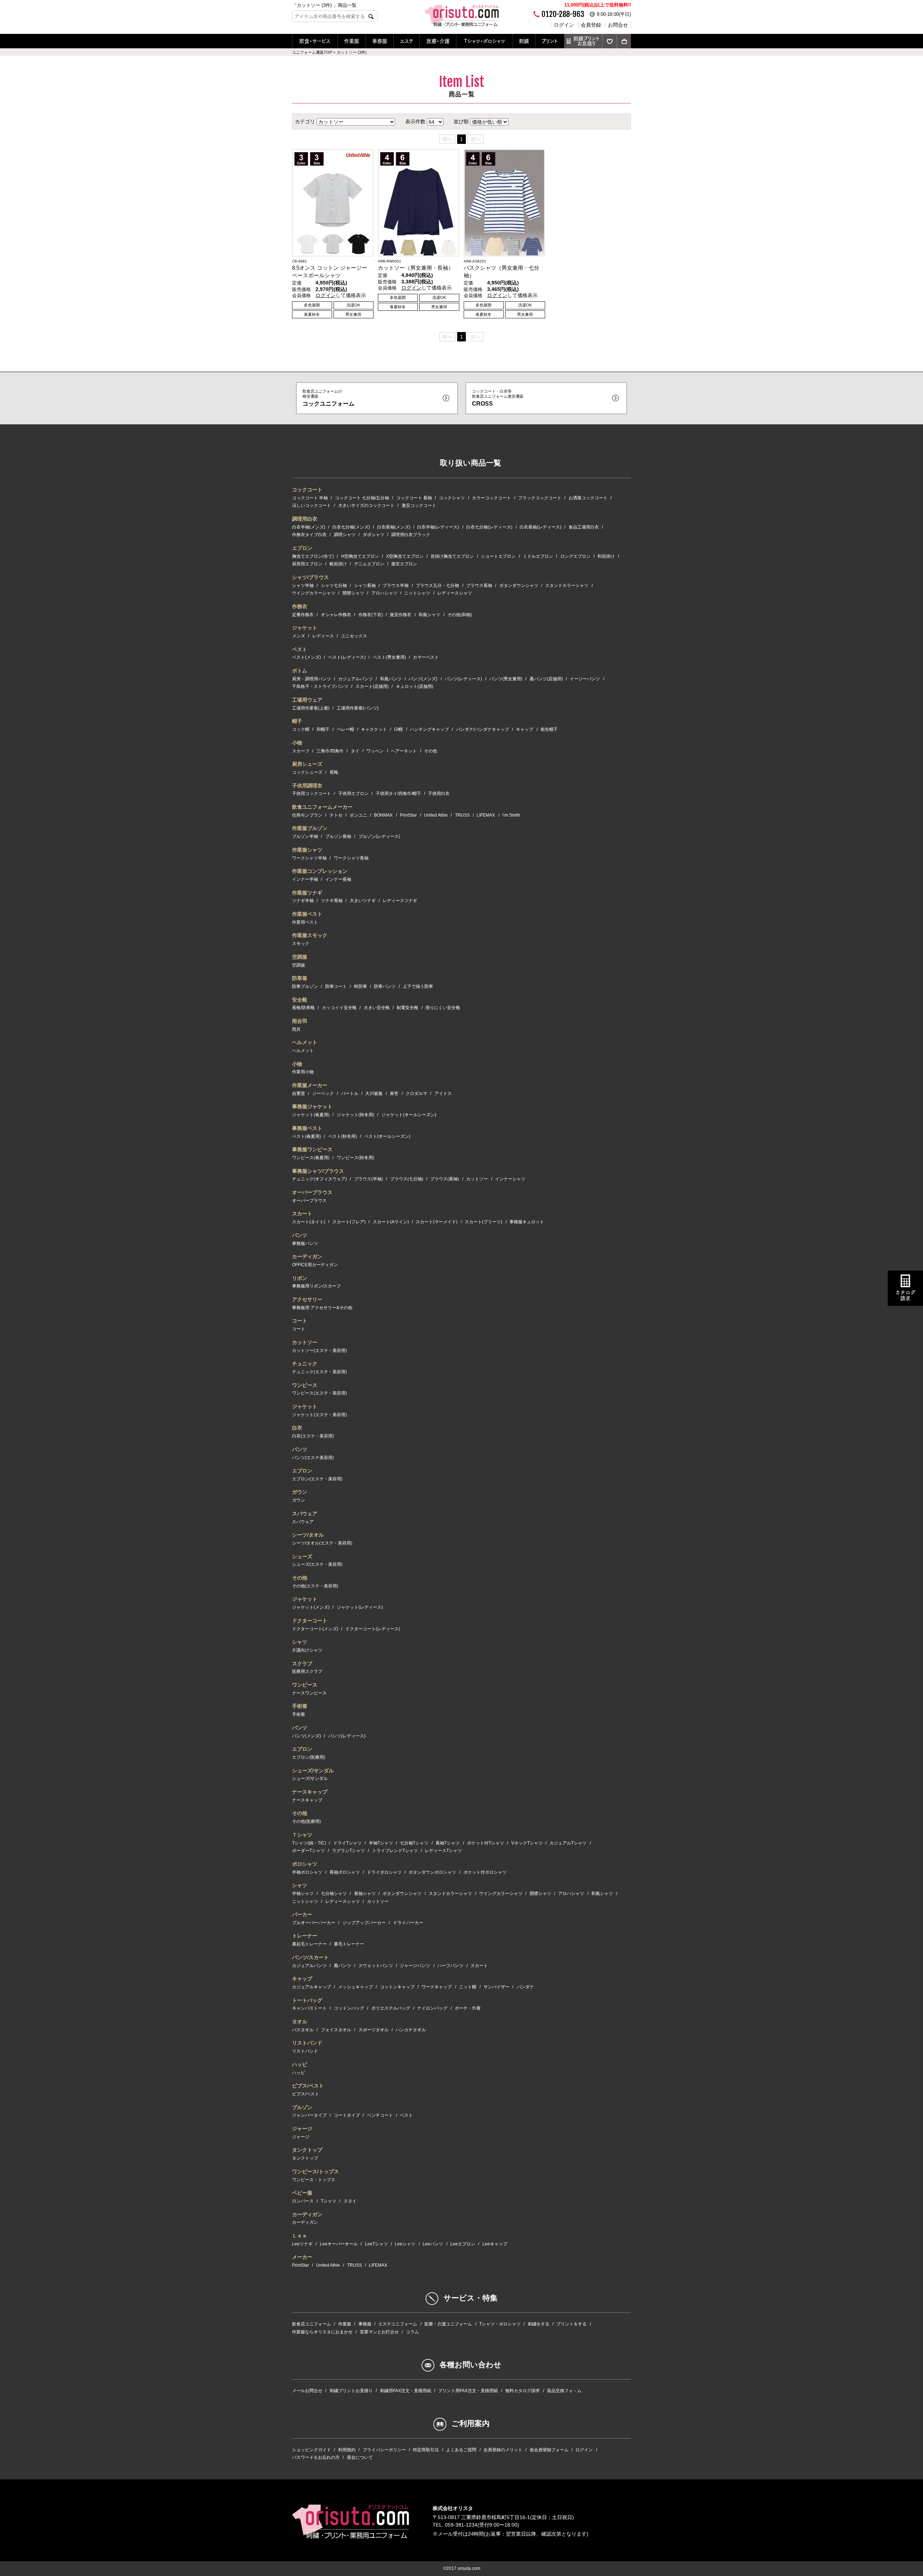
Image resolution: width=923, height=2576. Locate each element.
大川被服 (374, 1093)
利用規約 (347, 2450)
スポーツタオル (374, 2030)
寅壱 (394, 1093)
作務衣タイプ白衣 (309, 535)
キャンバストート (309, 2008)
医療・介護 (438, 41)
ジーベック (323, 1093)
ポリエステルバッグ (391, 2008)
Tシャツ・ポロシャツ (485, 41)
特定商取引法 (426, 2450)
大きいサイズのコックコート (366, 505)
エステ (407, 41)
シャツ (300, 1642)
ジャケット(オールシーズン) (409, 1115)
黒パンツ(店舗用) (546, 679)
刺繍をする (539, 2324)
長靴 (334, 772)
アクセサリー (307, 1299)
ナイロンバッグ (432, 2008)
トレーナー (305, 1936)
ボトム (300, 671)
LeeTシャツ (376, 2244)
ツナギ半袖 (303, 901)
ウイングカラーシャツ (314, 593)
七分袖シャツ (334, 1894)
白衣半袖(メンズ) (309, 527)
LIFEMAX (486, 815)
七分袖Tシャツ (414, 1843)
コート (300, 1321)
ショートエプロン (498, 556)
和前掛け (606, 556)
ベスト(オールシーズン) (387, 1136)
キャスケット (374, 729)
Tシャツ (329, 2201)
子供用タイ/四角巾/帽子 (398, 794)
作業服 (352, 41)
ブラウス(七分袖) (407, 1179)
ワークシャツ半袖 (309, 858)
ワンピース (305, 1385)
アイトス (443, 1093)
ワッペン (375, 751)
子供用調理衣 (307, 786)
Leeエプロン (463, 2244)
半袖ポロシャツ (307, 1872)
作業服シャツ (307, 850)
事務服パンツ (305, 1243)
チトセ (336, 815)
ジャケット (305, 628)
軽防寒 (361, 986)
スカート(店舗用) (372, 686)
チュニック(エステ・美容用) (319, 1372)
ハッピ (300, 2064)
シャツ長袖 (365, 586)
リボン (300, 1278)
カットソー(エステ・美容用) (319, 1351)
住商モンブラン (307, 815)
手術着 (300, 1706)
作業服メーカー (310, 1085)
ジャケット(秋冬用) (355, 1115)
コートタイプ (347, 2115)
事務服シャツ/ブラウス (318, 1171)
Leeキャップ (495, 2244)
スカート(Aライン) (391, 1222)
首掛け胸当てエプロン (452, 556)
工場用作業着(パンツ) (358, 708)
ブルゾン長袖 (338, 836)
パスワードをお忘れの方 (316, 2457)
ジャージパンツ (415, 1966)
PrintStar (408, 815)
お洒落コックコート (588, 498)
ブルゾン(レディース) (379, 836)
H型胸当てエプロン (360, 556)
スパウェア (305, 1514)
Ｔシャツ (302, 1835)
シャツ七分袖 (334, 586)
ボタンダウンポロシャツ (432, 1872)
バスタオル (303, 2030)
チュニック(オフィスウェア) (319, 1179)
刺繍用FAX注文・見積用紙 (406, 2391)
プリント (550, 41)
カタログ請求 (905, 1296)
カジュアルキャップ (312, 1987)
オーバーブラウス (312, 1192)
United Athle (436, 815)
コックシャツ (452, 498)
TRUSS (462, 815)
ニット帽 (468, 1987)
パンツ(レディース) (463, 679)
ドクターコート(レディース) (373, 1629)
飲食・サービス (315, 41)
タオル (300, 2022)
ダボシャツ (374, 535)
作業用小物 (303, 1072)
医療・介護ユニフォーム (448, 2324)
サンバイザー (496, 1987)
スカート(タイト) (309, 1222)
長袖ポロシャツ (345, 1872)
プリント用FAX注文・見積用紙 (468, 2391)
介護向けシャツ (307, 1650)
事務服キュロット (527, 1222)
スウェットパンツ (376, 1966)
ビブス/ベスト (308, 2086)
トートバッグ (307, 2000)
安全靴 (300, 1000)
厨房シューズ (307, 764)
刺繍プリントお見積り (586, 41)
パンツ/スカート (310, 1957)
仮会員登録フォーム (549, 2450)
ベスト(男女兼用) (389, 657)
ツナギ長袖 (332, 901)
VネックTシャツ (527, 1843)
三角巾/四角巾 (330, 751)
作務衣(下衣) (371, 615)
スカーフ (301, 751)
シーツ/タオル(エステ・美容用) (322, 1543)
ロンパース (303, 2201)
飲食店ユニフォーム (312, 2324)
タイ (355, 751)
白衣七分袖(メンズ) (351, 527)
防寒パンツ (385, 986)
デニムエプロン (369, 564)
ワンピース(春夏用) (311, 1158)
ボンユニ (358, 815)
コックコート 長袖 (414, 498)
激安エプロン (404, 564)
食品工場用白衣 (584, 527)
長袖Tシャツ (448, 1843)
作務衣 (300, 606)
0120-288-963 (563, 14)
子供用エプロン (353, 794)
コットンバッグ (349, 2008)
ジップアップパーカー (364, 1923)
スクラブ (302, 1663)
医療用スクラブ (307, 1671)
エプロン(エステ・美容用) (317, 1479)
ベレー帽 (345, 729)
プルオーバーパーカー (314, 1923)
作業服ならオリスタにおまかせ (322, 2332)
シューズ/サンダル (313, 1771)
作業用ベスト (305, 922)
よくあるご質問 (461, 2450)
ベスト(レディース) (347, 657)
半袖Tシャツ (381, 1843)
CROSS (498, 398)
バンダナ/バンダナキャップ (483, 729)
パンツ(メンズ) (423, 679)
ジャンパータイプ (309, 2115)
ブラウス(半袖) (368, 1179)
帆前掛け (338, 564)
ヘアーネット (404, 751)
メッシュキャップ (355, 1987)
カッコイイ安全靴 (339, 1008)
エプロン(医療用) (309, 1757)
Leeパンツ (433, 2244)
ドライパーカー (408, 1923)
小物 (297, 743)
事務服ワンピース (312, 1149)
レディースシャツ (455, 593)
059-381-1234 (461, 2525)
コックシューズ (307, 772)
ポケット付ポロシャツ (485, 1872)
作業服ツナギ (307, 893)
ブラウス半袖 (396, 586)
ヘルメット (305, 1042)
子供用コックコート (312, 794)
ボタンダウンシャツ (519, 586)
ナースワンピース (309, 1693)
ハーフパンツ (450, 1966)
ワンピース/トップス (315, 2171)
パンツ (300, 1235)
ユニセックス (354, 636)
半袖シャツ (303, 1894)
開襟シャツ (353, 593)
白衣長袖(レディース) (540, 527)
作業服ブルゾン (310, 828)
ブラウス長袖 (479, 586)
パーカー (302, 1914)
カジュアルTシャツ (568, 1843)
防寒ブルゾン (305, 986)
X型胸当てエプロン (405, 556)
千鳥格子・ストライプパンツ (320, 686)
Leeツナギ (302, 2244)
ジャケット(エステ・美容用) (319, 1415)
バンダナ (525, 1987)
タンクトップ (307, 2150)
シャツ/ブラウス (310, 577)
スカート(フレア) (349, 1222)
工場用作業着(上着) (311, 708)
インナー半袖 (305, 879)
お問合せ (618, 25)
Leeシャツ (405, 2244)
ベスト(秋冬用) (343, 1136)
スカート (302, 1214)
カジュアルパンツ (355, 679)
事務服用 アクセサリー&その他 (322, 1308)
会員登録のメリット (503, 2450)
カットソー (477, 1179)
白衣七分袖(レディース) (489, 527)
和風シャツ (429, 615)
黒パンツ (343, 1966)
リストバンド (307, 2043)
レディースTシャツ (443, 1851)
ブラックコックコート (540, 498)
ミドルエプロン (538, 556)
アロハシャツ (384, 593)
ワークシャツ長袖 (351, 858)
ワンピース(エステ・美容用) (319, 1393)
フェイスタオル (336, 2030)
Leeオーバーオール (339, 2244)
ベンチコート (380, 2115)
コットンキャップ (397, 1987)
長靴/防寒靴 (303, 1008)
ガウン (300, 1492)
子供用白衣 (439, 794)
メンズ (299, 636)
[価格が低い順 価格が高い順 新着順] (489, 121)
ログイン (564, 25)
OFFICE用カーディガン (315, 1265)
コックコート (307, 490)
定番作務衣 (303, 615)
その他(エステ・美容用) (315, 1586)
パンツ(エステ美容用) (313, 1458)
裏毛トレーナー (349, 1944)
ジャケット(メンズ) (311, 1607)
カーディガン (307, 1256)
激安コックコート (419, 505)
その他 (430, 751)
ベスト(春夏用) (306, 1136)
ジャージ (302, 2129)
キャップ (525, 729)
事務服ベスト (307, 1128)
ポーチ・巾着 (468, 2008)
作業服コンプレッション (320, 871)
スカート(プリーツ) (483, 1222)
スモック (301, 944)
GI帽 (398, 729)
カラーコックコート (491, 498)
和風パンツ (391, 679)
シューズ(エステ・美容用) (317, 1564)
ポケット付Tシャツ (485, 1843)
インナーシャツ (510, 1179)
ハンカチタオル (411, 2030)
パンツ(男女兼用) (506, 679)
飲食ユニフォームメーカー (322, 807)
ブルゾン (302, 2107)
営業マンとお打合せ (379, 2332)
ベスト (300, 649)
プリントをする (571, 2324)
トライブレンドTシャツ (395, 1851)
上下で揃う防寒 (418, 986)
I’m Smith (511, 815)
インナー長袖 (338, 879)
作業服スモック (310, 935)
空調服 (300, 957)
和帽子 (323, 729)
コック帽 (301, 729)
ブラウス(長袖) (445, 1179)
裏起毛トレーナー (309, 1944)
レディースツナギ (400, 901)
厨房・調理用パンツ (312, 679)
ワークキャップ (437, 1987)
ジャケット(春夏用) (311, 1115)
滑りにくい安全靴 (443, 1008)
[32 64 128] (435, 121)
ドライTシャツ (347, 1843)
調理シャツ (345, 535)
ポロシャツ (305, 1864)
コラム (412, 2332)
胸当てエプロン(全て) (313, 556)
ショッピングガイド (312, 2450)
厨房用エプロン (307, 564)
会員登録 (591, 25)
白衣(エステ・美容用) (313, 1436)
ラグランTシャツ (348, 1851)
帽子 (297, 721)
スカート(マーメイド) (437, 1222)
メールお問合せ (307, 2391)
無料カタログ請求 (522, 2391)
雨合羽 (300, 1021)
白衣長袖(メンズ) (394, 527)
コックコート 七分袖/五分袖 (362, 498)
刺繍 (524, 41)
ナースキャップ (310, 1792)
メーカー (302, 2257)
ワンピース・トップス (314, 2180)
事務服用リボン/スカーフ (316, 1286)
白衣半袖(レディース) (438, 527)
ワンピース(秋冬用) (355, 1158)
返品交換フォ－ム (564, 2391)
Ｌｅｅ (300, 2236)
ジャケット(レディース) (360, 1607)
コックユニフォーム (328, 398)
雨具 (296, 1029)
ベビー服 (302, 2193)
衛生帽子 (549, 729)
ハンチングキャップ (429, 729)
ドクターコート (310, 1621)
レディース (323, 636)
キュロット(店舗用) (415, 686)
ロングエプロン (575, 556)
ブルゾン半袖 (305, 836)
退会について (360, 2457)
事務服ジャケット (312, 1106)
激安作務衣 (401, 615)
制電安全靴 (407, 1008)
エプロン (302, 548)
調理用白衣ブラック (411, 535)
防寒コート (336, 986)
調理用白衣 (305, 519)
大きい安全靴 (377, 1008)
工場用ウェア (307, 700)
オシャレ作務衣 (336, 615)
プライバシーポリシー (384, 2450)
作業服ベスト (307, 914)
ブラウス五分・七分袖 (437, 586)
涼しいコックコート (312, 505)
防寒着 (300, 978)
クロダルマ (416, 1093)
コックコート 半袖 (310, 498)
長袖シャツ (365, 1894)
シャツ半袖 (303, 586)
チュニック (305, 1364)
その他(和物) (460, 615)
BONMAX (383, 815)
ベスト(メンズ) (306, 657)
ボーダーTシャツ (308, 1851)
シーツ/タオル (308, 1535)
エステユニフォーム (398, 2324)
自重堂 (299, 1093)
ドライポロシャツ (384, 1872)
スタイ (350, 2201)
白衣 (297, 1428)
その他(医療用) (306, 1821)
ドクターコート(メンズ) (315, 1629)
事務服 (380, 41)
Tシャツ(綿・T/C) (309, 1843)
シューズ (302, 1556)
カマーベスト (426, 657)
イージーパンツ (585, 679)
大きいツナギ (363, 901)
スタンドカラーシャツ (567, 586)
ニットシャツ (417, 593)
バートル (350, 1093)
